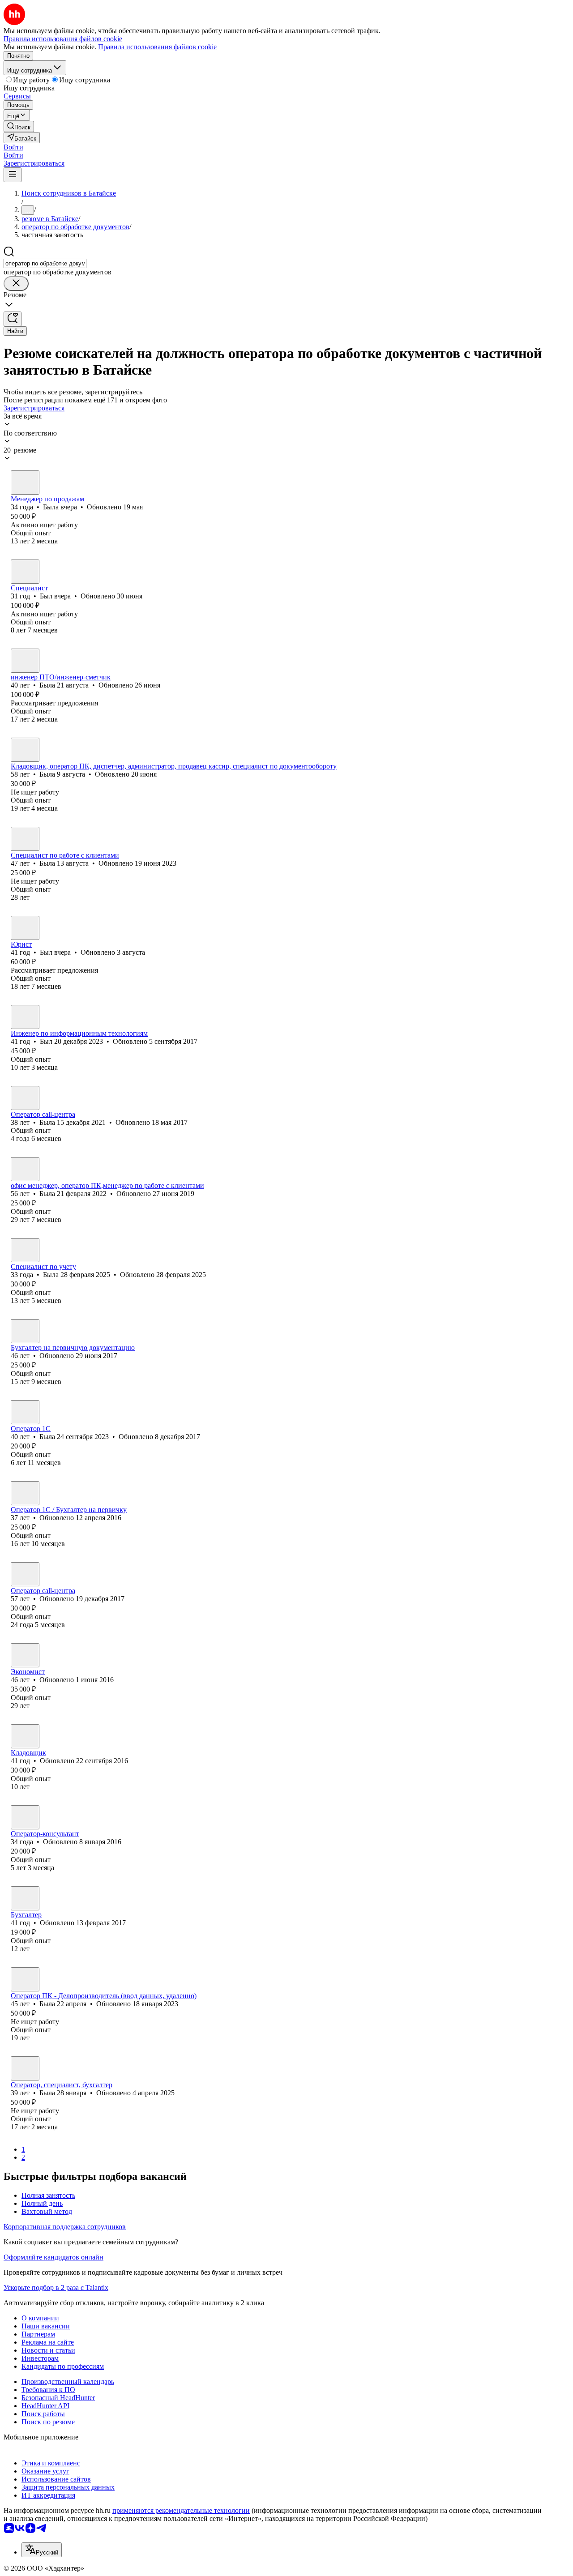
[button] (13, 147)
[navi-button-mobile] (13, 175)
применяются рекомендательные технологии (181, 2510)
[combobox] (45, 263)
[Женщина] (25, 483)
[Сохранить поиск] (13, 319)
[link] (19, 126)
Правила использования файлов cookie (157, 47)
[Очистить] (16, 284)
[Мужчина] (25, 572)
